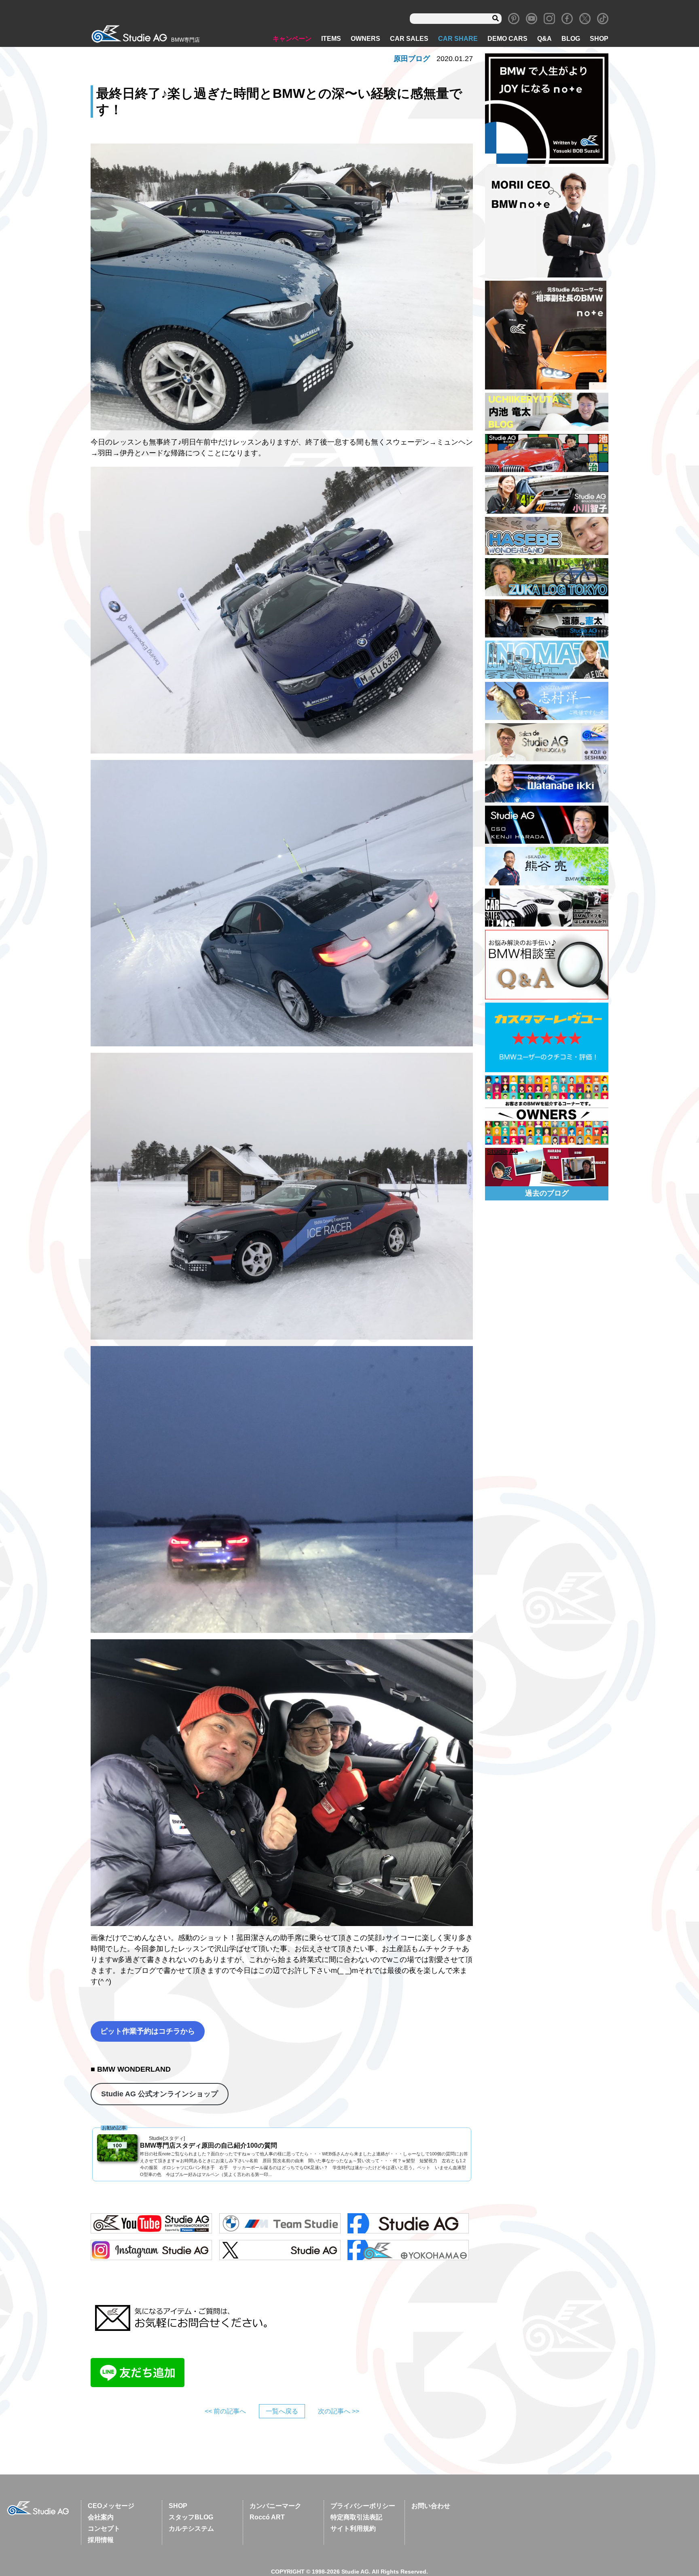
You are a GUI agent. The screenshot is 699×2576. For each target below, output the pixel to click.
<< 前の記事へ (225, 2411)
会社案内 (101, 2517)
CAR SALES (409, 39)
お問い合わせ (431, 2506)
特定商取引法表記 (356, 2517)
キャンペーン (292, 39)
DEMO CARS (507, 39)
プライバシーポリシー (363, 2506)
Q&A (544, 39)
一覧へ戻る (282, 2411)
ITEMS (331, 39)
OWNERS (365, 39)
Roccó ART (267, 2517)
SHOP (599, 39)
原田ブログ (412, 59)
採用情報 (101, 2540)
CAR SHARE (458, 39)
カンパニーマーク (275, 2506)
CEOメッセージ (111, 2506)
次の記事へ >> (339, 2411)
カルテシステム (191, 2528)
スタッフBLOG (191, 2517)
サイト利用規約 (353, 2528)
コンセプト (104, 2528)
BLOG (571, 39)
